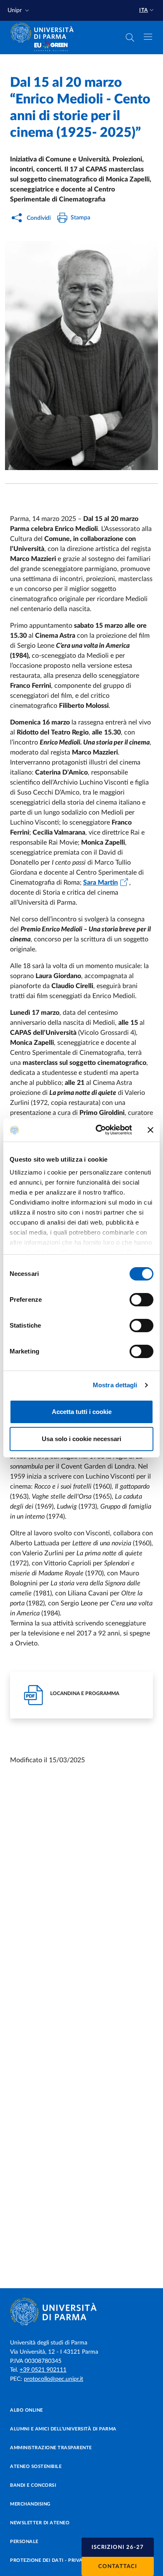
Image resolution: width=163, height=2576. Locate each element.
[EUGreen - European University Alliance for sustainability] (51, 47)
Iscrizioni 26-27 (118, 2547)
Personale (24, 2542)
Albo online (27, 2410)
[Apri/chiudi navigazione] (148, 37)
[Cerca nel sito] (130, 38)
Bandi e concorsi (33, 2485)
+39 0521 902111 (43, 2370)
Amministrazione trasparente (51, 2448)
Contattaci (118, 2567)
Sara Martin (101, 883)
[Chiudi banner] (150, 1130)
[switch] (141, 1300)
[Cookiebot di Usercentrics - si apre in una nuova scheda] (99, 1130)
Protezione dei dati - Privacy (50, 2560)
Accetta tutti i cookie (82, 1412)
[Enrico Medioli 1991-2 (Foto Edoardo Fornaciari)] (81, 356)
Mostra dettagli (115, 1385)
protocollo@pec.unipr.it (53, 2379)
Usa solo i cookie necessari (81, 1439)
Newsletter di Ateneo (40, 2523)
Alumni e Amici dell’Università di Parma (63, 2429)
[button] (19, 11)
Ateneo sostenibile (36, 2467)
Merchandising (30, 2504)
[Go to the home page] (45, 33)
